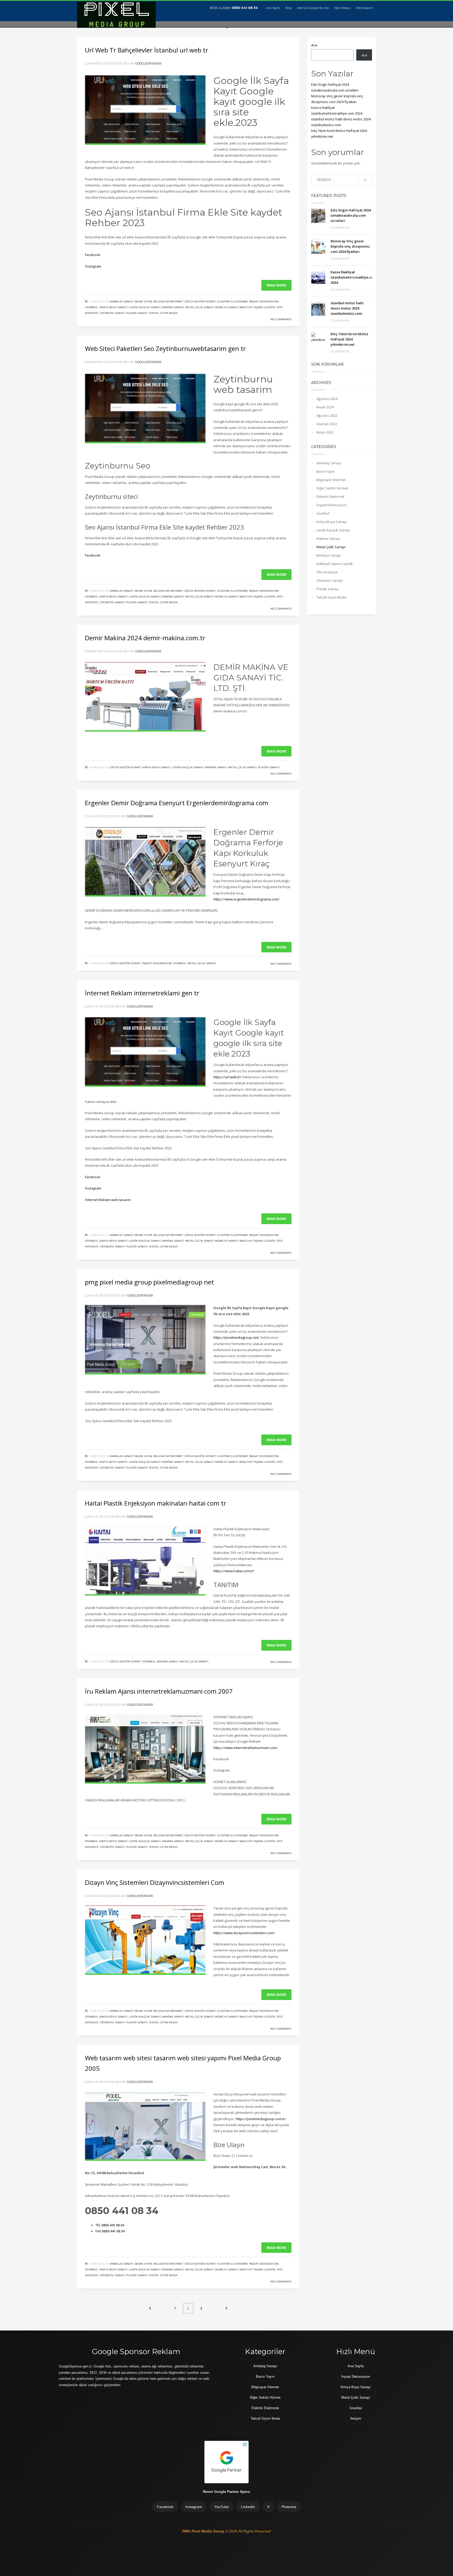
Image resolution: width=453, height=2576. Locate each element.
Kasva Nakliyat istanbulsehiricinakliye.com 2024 (353, 277)
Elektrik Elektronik (232, 302)
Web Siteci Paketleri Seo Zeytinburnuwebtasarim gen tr (165, 348)
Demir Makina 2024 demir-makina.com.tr (145, 638)
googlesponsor (148, 63)
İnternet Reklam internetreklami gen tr (142, 993)
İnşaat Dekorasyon (264, 302)
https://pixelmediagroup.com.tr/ (261, 2119)
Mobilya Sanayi (226, 307)
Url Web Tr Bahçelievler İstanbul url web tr (147, 50)
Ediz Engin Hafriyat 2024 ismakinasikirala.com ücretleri (351, 215)
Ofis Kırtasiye (327, 572)
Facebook (93, 255)
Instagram (194, 2507)
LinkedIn (248, 2507)
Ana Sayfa (273, 8)
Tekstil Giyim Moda (163, 313)
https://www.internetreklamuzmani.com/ (246, 1748)
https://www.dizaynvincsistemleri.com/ (244, 1933)
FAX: (99, 2231)
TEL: (98, 2225)
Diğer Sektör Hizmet (200, 302)
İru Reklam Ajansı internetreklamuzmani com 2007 (159, 1691)
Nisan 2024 (325, 407)
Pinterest (289, 2507)
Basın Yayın (143, 302)
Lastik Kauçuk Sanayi (145, 307)
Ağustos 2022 (327, 415)
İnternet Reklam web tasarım (108, 1200)
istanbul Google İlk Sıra (313, 8)
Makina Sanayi (173, 307)
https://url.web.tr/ (227, 1077)
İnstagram (93, 266)
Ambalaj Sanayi (122, 302)
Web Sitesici (342, 8)
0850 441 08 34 (245, 8)
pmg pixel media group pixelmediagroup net (149, 1282)
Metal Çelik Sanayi (199, 307)
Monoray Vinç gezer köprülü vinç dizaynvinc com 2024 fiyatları (350, 246)
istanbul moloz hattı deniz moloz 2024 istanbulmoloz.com (347, 308)
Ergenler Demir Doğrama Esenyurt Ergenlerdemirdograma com (177, 803)
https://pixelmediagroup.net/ (236, 1337)
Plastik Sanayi (137, 313)
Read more (276, 285)
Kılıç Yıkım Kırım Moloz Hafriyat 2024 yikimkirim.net (349, 339)
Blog (288, 8)
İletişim (356, 2418)
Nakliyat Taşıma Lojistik (257, 307)
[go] (365, 180)
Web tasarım (365, 8)
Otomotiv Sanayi (112, 313)
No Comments (281, 319)
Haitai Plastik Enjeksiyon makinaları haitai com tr (156, 1503)
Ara (314, 45)
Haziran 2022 (327, 424)
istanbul (91, 307)
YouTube (222, 2507)
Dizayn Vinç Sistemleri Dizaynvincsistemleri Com (155, 1882)
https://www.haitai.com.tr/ (234, 1571)
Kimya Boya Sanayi (113, 307)
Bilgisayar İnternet (168, 302)
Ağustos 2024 (327, 399)
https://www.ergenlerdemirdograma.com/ (246, 899)
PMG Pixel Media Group (204, 2531)
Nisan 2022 (325, 432)
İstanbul (356, 2408)
